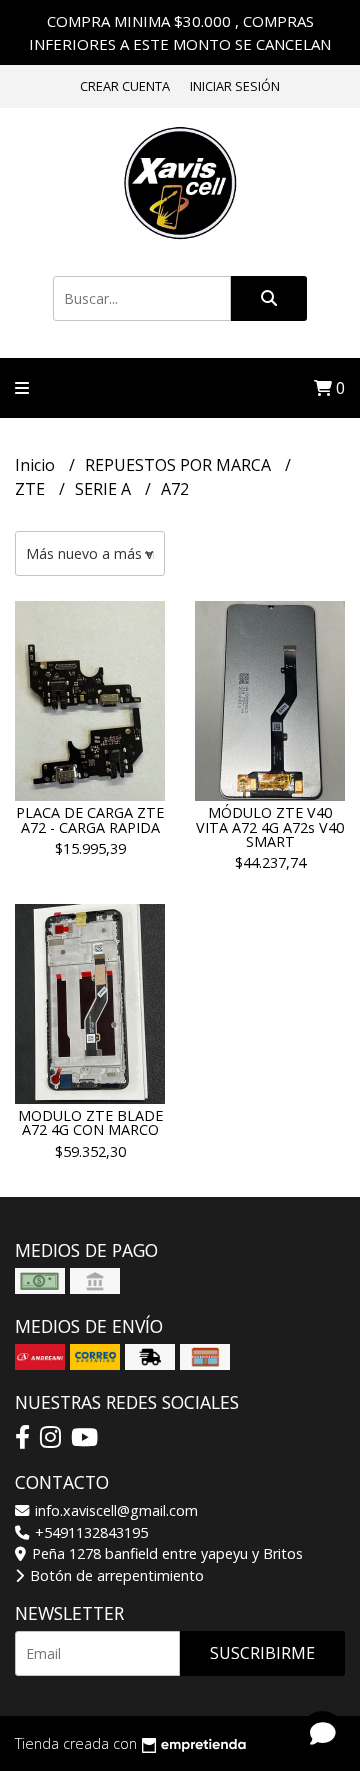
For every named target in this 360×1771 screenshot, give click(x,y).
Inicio (37, 465)
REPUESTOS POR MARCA (180, 465)
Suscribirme (262, 1653)
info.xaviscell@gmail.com (114, 1510)
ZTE (32, 489)
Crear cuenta (125, 86)
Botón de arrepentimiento (115, 1575)
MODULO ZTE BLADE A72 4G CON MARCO (90, 1122)
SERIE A (105, 489)
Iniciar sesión (235, 86)
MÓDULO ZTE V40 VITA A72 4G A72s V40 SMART (270, 827)
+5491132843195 (89, 1532)
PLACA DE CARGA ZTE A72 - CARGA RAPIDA (90, 819)
